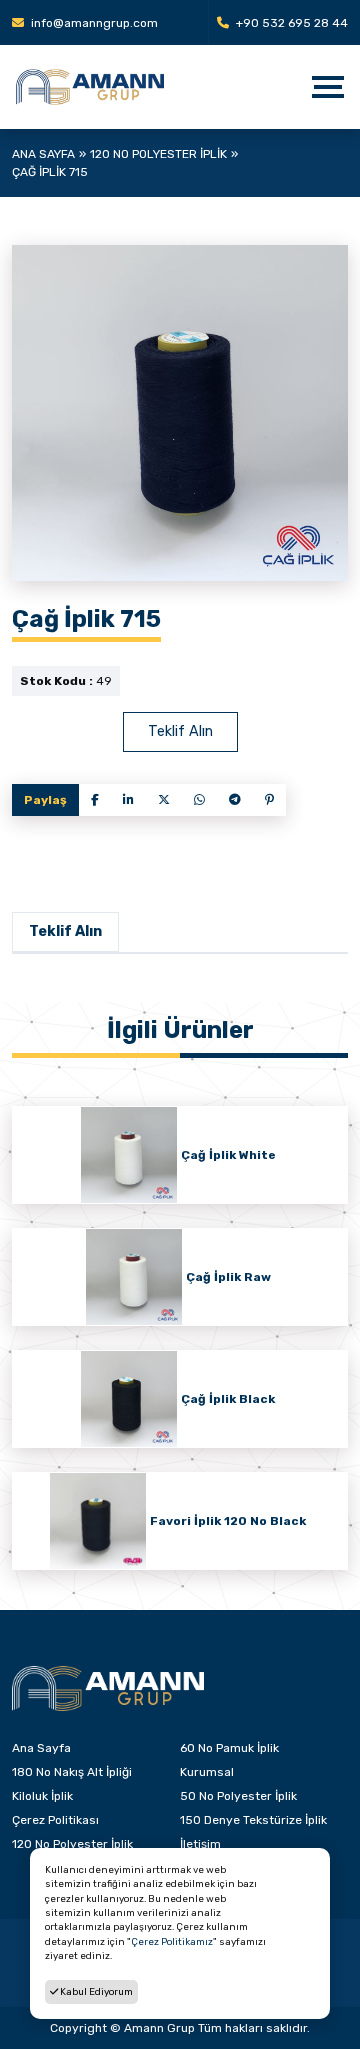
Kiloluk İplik (42, 1796)
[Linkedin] (128, 800)
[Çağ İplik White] (129, 1155)
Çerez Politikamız (172, 1941)
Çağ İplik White (228, 1155)
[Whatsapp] (199, 800)
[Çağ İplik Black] (129, 1399)
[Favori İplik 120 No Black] (98, 1521)
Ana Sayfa (43, 154)
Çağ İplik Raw (228, 1277)
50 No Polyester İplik (238, 1796)
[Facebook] (95, 800)
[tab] (65, 932)
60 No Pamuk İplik (229, 1748)
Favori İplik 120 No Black (228, 1521)
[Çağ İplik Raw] (134, 1277)
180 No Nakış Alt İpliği (72, 1772)
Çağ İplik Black (228, 1399)
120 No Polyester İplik (158, 154)
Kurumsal (207, 1772)
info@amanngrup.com (93, 23)
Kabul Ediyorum (95, 1991)
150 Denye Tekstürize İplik (253, 1820)
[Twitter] (164, 800)
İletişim (200, 1844)
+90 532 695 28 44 (290, 23)
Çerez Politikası (55, 1820)
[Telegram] (235, 800)
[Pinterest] (269, 800)
